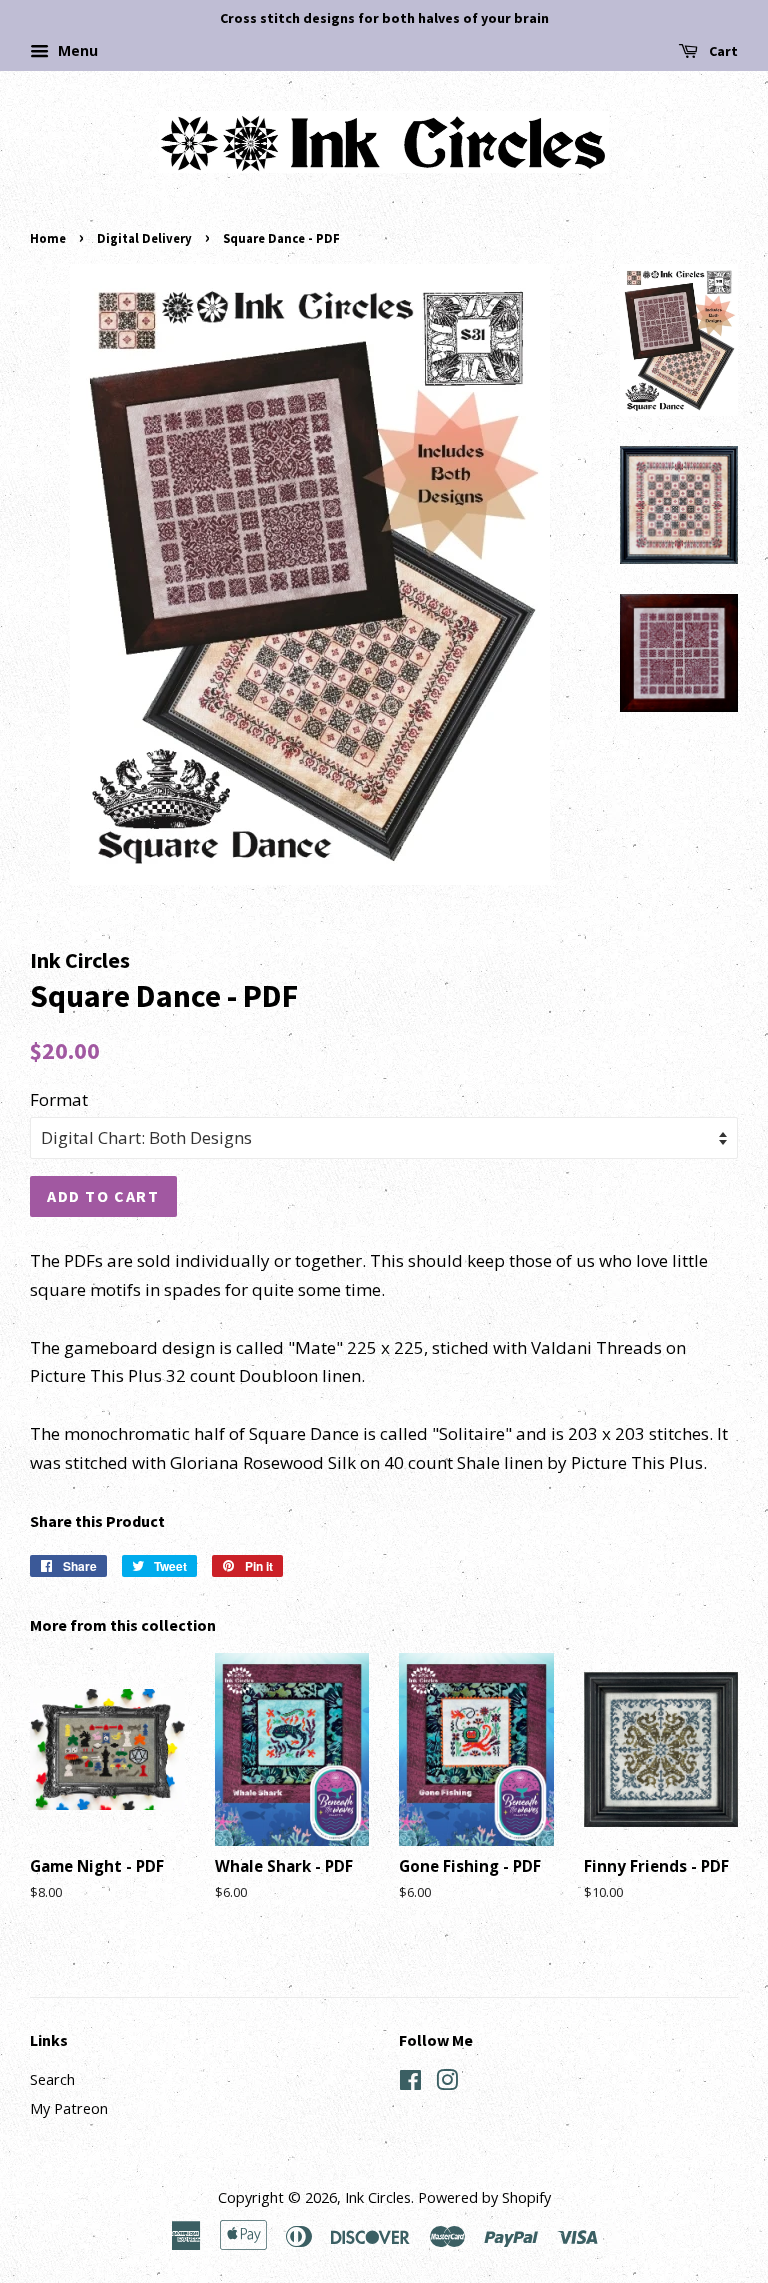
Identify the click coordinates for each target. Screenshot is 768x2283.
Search (52, 2079)
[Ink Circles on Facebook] (410, 2083)
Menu (76, 50)
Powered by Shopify (484, 2197)
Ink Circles (378, 2197)
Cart (722, 51)
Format (59, 1099)
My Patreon (69, 2108)
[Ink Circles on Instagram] (447, 2083)
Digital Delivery (144, 238)
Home (48, 238)
